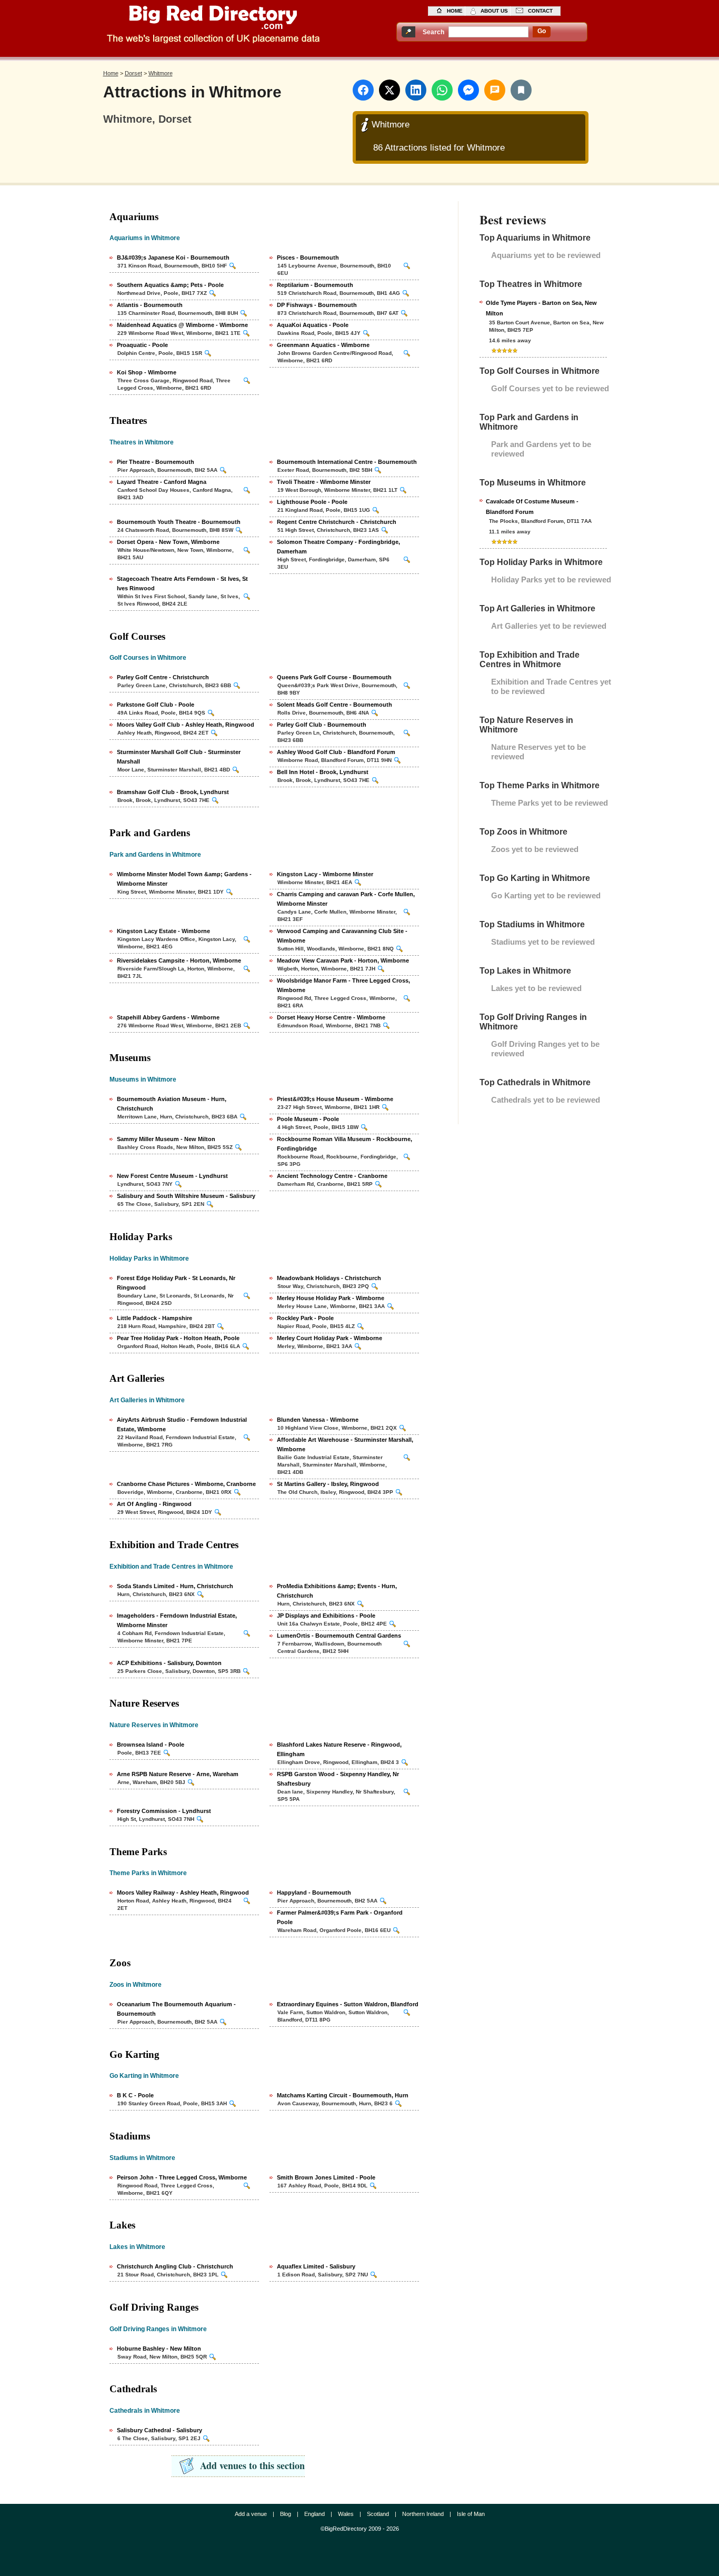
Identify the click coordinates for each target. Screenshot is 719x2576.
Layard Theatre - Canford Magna (162, 482)
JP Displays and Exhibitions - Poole (326, 1616)
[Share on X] (390, 90)
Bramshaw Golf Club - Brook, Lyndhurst (173, 792)
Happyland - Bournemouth (314, 1893)
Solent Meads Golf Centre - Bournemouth (334, 705)
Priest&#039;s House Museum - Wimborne (335, 1099)
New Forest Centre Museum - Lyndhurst (172, 1176)
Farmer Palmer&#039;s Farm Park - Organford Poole (340, 1917)
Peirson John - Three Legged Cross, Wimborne (182, 2177)
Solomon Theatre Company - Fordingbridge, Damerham (338, 547)
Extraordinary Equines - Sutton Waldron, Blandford (348, 2004)
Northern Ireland (423, 2514)
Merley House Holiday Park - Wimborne (331, 1298)
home (455, 11)
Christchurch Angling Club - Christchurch (175, 2266)
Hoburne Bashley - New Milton (159, 2349)
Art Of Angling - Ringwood (154, 1504)
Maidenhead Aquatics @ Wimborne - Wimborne (182, 325)
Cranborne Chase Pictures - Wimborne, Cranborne (186, 1484)
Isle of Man (471, 2514)
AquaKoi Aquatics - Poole (313, 325)
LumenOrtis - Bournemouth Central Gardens (339, 1636)
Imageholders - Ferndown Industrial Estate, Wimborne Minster (177, 1620)
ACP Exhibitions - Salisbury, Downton (169, 1663)
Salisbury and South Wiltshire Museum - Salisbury (186, 1196)
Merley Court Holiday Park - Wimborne (329, 1338)
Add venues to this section (252, 2465)
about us (494, 11)
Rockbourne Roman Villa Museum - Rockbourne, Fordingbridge (344, 1144)
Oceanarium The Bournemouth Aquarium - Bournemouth (176, 2009)
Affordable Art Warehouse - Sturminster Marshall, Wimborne (345, 1444)
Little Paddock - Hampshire (154, 1318)
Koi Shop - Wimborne (147, 372)
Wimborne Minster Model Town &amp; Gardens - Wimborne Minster (184, 879)
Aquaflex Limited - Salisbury (316, 2266)
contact (540, 11)
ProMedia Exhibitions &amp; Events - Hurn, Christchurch (337, 1591)
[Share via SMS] (495, 90)
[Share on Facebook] (363, 90)
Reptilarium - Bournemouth (315, 285)
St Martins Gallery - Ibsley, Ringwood (328, 1484)
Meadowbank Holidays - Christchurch (329, 1278)
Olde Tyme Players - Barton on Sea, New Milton (541, 308)
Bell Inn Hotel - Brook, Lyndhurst (323, 772)
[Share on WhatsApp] (442, 90)
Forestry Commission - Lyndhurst (164, 1811)
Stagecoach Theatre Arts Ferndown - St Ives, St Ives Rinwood (182, 583)
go (542, 31)
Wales (346, 2514)
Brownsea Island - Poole (151, 1745)
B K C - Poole (135, 2095)
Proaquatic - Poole (142, 345)
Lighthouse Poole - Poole (312, 502)
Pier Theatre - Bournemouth (156, 462)
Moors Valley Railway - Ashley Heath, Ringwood (183, 1893)
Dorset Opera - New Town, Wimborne (168, 542)
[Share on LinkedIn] (416, 90)
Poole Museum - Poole (308, 1119)
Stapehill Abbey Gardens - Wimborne (168, 1017)
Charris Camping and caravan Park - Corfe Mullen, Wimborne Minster (346, 899)
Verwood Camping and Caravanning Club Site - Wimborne (342, 936)
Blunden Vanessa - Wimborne (318, 1420)
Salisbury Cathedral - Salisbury (159, 2430)
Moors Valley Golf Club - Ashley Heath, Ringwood (186, 725)
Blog (286, 2514)
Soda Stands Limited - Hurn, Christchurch (175, 1586)
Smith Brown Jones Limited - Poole (326, 2177)
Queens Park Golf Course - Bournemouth (334, 677)
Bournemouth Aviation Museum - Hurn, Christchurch (172, 1104)
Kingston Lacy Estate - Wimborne (163, 931)
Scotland (378, 2514)
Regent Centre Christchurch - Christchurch (337, 522)
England (314, 2514)
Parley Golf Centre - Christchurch (163, 677)
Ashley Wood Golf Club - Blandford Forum (336, 752)
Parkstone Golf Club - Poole (156, 705)
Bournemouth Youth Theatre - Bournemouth (179, 522)
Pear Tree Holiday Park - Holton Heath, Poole (178, 1338)
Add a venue (251, 2514)
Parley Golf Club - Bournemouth (322, 725)
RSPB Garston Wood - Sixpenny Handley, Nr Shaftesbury (338, 1779)
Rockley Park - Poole (305, 1318)
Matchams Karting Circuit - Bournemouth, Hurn (343, 2095)
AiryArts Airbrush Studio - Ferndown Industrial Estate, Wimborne (182, 1424)
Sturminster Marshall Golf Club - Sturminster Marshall (179, 757)
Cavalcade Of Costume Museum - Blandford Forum (532, 507)
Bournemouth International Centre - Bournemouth (347, 462)
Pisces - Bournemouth (308, 257)
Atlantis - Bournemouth (150, 305)
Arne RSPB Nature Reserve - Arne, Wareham (178, 1774)
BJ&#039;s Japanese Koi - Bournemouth (173, 257)
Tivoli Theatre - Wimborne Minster (324, 482)
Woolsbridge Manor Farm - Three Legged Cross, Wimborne (343, 985)
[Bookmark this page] (521, 90)
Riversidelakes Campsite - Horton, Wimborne (179, 960)
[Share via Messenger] (468, 90)
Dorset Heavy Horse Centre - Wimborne (331, 1017)
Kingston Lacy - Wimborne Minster (325, 874)
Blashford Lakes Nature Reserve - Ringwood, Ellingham (339, 1749)
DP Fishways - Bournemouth (317, 305)
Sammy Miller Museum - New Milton (166, 1139)
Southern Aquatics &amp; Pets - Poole (170, 285)
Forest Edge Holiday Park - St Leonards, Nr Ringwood (176, 1283)
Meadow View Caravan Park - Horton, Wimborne (343, 960)
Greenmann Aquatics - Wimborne (323, 345)
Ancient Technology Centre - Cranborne (332, 1176)
